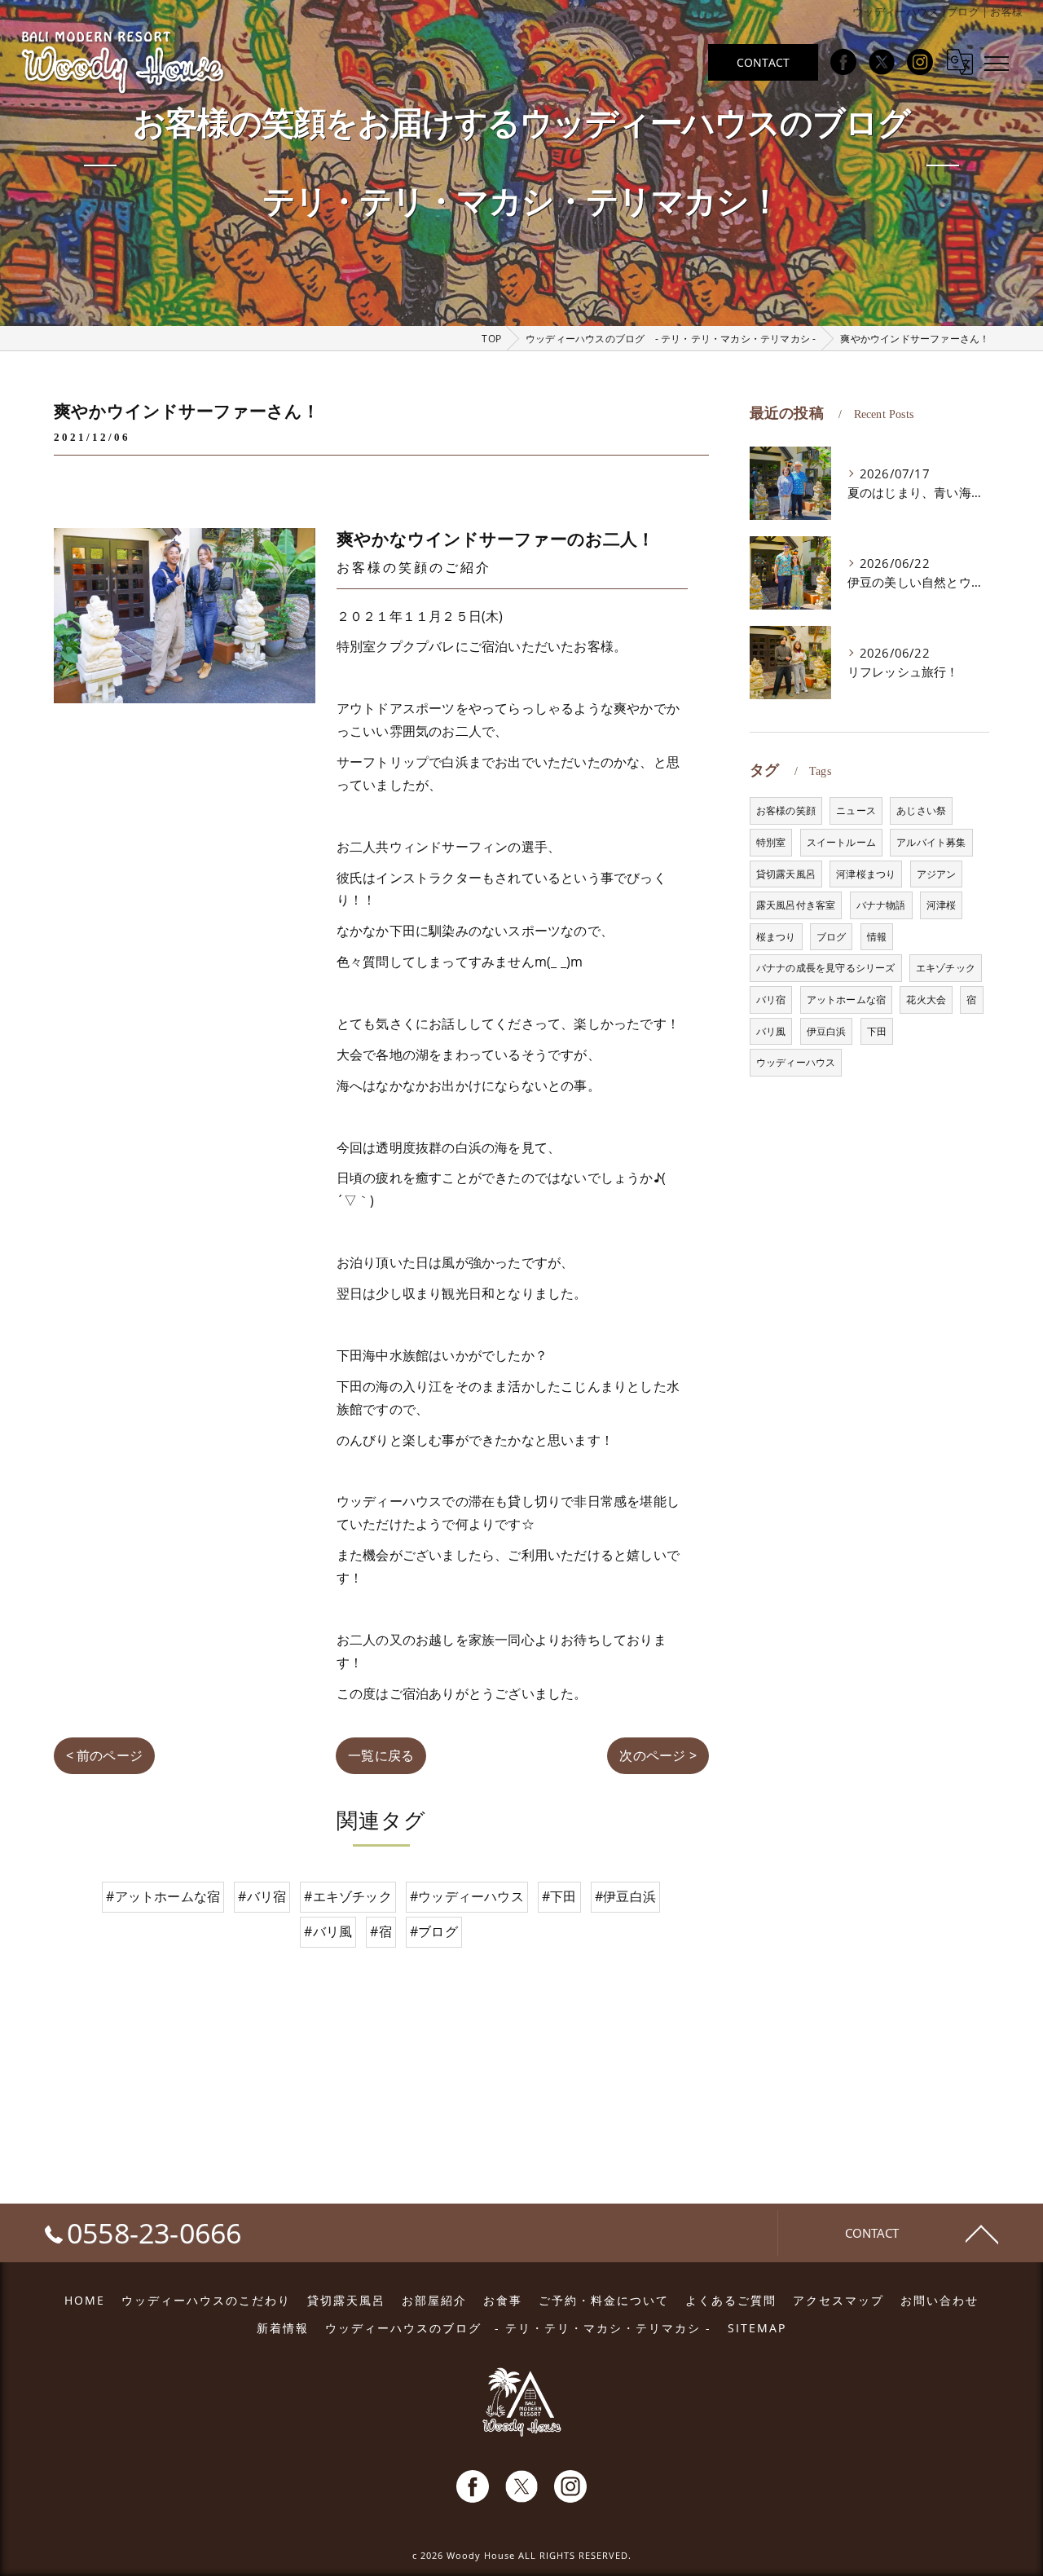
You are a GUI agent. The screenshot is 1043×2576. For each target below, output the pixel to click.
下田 (877, 1031)
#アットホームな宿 (163, 1896)
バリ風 (771, 1031)
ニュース (856, 810)
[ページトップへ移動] (982, 2233)
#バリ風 (328, 1931)
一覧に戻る (381, 1755)
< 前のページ (104, 1755)
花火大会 (926, 1000)
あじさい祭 (921, 810)
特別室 (771, 842)
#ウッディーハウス (467, 1896)
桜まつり (776, 937)
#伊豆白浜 (625, 1896)
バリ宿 (771, 1000)
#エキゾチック (348, 1896)
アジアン (937, 874)
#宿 (381, 1931)
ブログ (832, 937)
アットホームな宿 (847, 1000)
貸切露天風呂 (786, 874)
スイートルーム (841, 842)
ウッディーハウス (796, 1062)
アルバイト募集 (931, 842)
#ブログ (434, 1931)
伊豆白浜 (827, 1031)
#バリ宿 (262, 1896)
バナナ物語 (881, 905)
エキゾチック (946, 968)
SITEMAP (757, 2328)
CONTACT (763, 62)
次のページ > (658, 1755)
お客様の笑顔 (786, 810)
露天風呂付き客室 (796, 905)
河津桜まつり (866, 874)
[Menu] (997, 62)
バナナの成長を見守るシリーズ (826, 968)
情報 (877, 937)
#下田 (559, 1896)
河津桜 (942, 905)
